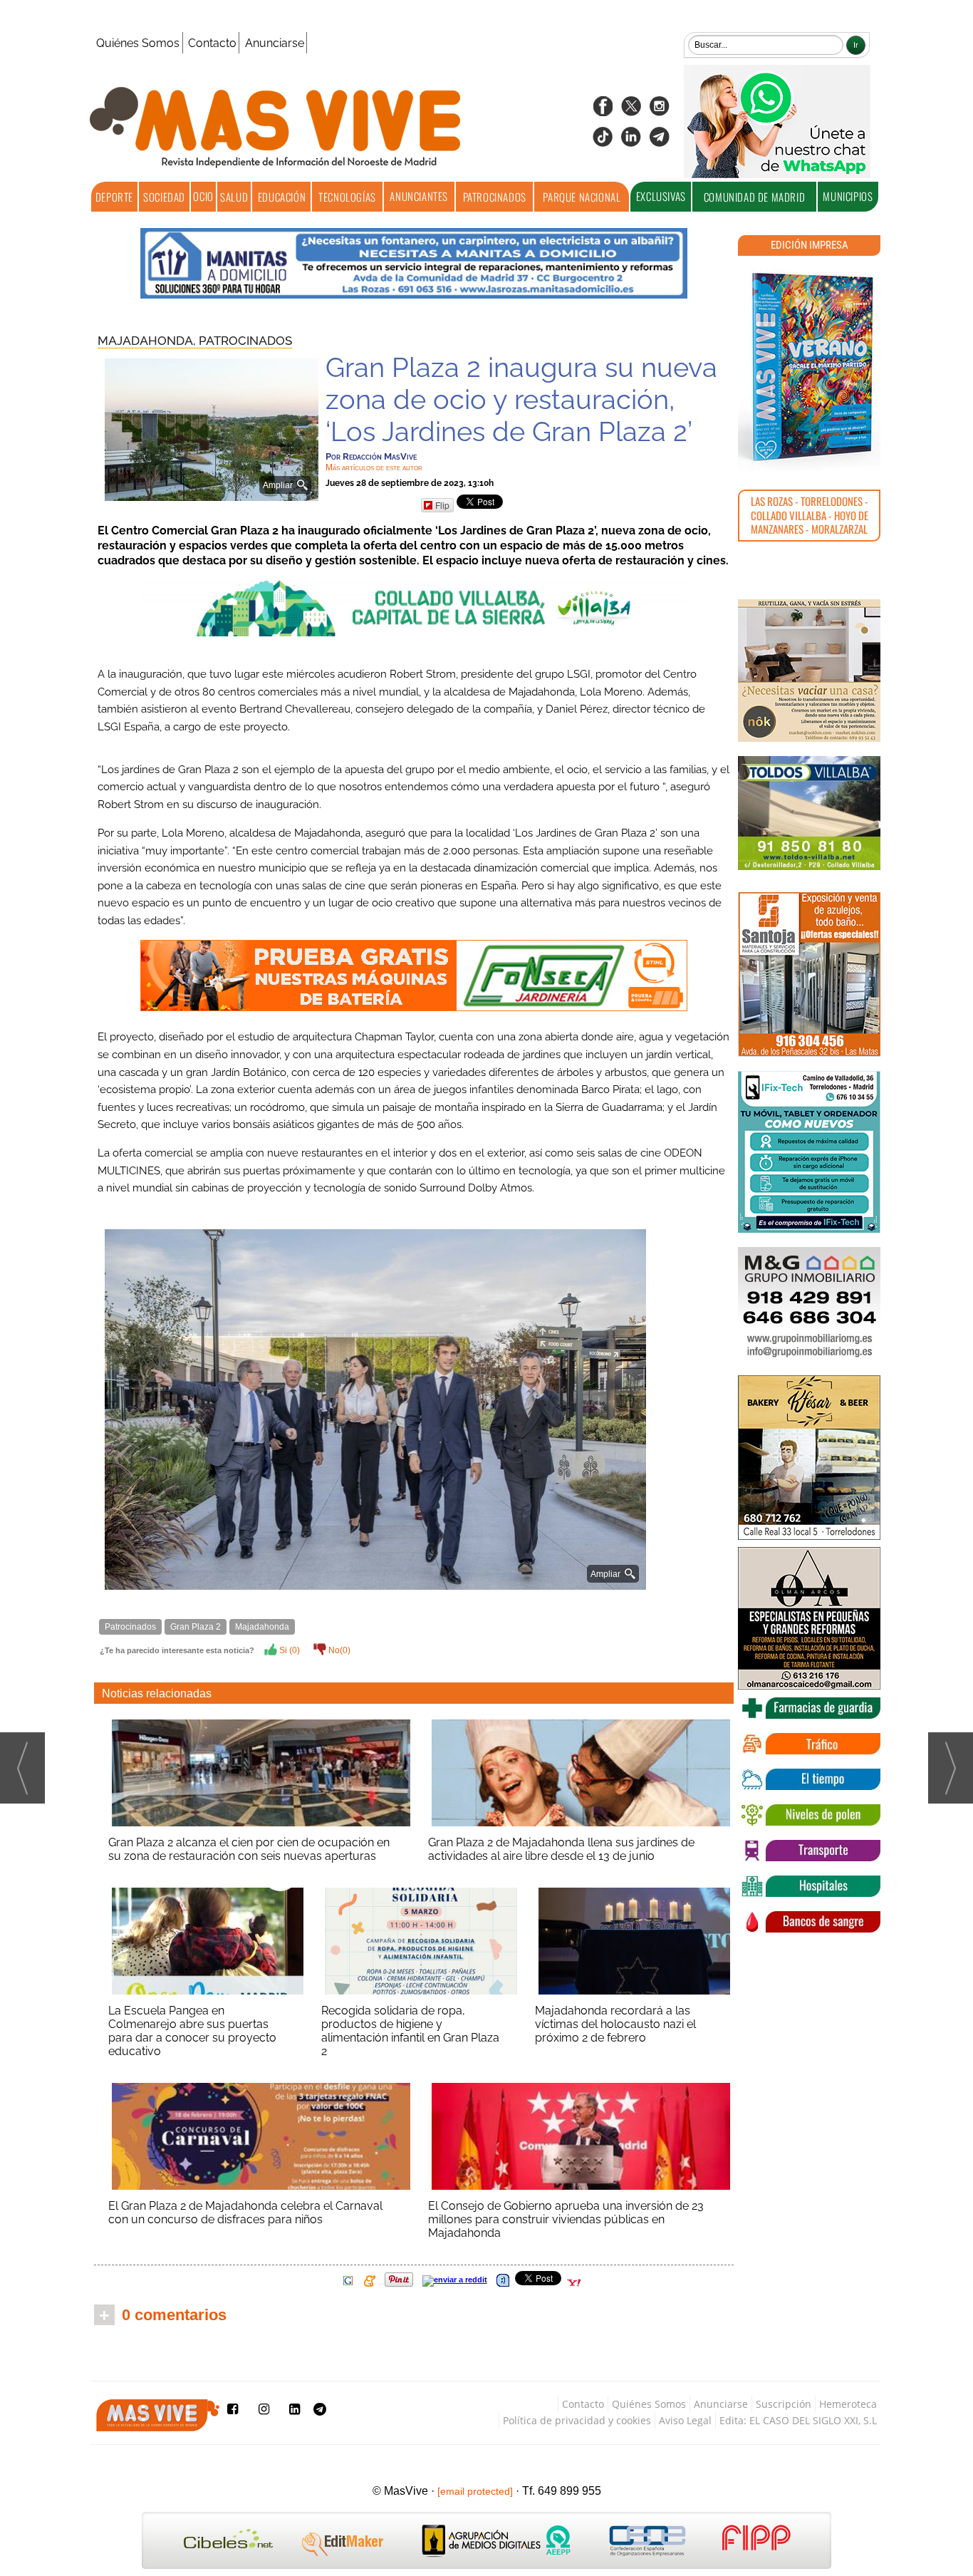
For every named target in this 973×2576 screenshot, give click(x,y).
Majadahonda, (148, 341)
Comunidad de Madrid (754, 197)
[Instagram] (660, 111)
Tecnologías (347, 197)
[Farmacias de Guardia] (809, 1708)
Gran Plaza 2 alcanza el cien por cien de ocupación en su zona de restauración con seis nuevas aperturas (249, 1849)
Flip (442, 505)
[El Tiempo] (809, 1779)
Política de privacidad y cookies (577, 2420)
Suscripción (784, 2404)
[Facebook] (603, 111)
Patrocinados (495, 197)
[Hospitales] (809, 1886)
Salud (234, 197)
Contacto (212, 43)
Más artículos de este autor (374, 467)
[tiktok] (603, 141)
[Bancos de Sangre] (809, 1922)
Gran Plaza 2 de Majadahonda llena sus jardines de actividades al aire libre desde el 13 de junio (561, 1849)
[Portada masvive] (809, 367)
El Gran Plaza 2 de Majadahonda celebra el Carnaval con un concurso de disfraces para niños (245, 2213)
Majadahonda (262, 1627)
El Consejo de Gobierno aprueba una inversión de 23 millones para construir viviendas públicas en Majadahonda (566, 2219)
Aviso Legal (685, 2420)
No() (338, 1650)
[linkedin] (631, 141)
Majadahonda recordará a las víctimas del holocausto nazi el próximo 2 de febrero (615, 2024)
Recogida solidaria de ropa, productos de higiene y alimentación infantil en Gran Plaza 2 (410, 2031)
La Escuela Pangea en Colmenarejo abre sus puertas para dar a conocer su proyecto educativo (192, 2031)
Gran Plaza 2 (196, 1627)
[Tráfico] (809, 1744)
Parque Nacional (582, 197)
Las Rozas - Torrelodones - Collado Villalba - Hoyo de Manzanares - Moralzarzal (810, 515)
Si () (288, 1650)
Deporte (114, 197)
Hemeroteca (848, 2404)
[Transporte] (809, 1851)
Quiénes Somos (138, 43)
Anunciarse (275, 43)
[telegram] (660, 141)
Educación (282, 197)
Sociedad (164, 197)
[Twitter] (631, 111)
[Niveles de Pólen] (809, 1815)
